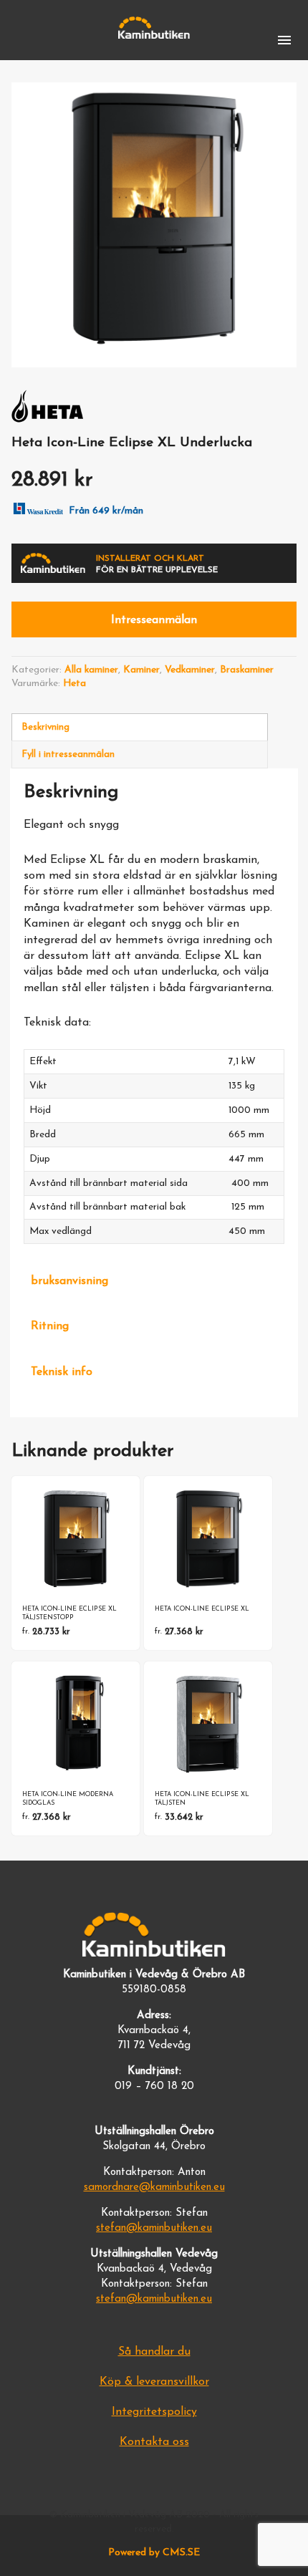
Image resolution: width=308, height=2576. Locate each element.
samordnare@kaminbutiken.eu (154, 2187)
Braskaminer (247, 670)
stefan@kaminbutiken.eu (154, 2228)
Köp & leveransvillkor (154, 2382)
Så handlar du (154, 2352)
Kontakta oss (154, 2442)
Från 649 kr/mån (106, 511)
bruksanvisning (69, 1281)
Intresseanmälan (154, 620)
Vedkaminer (190, 670)
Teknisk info (62, 1372)
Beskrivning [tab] (45, 727)
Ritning (50, 1326)
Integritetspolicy (154, 2412)
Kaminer (141, 670)
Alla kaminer (91, 670)
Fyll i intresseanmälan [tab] (68, 754)
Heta (74, 684)
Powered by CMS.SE (154, 2553)
